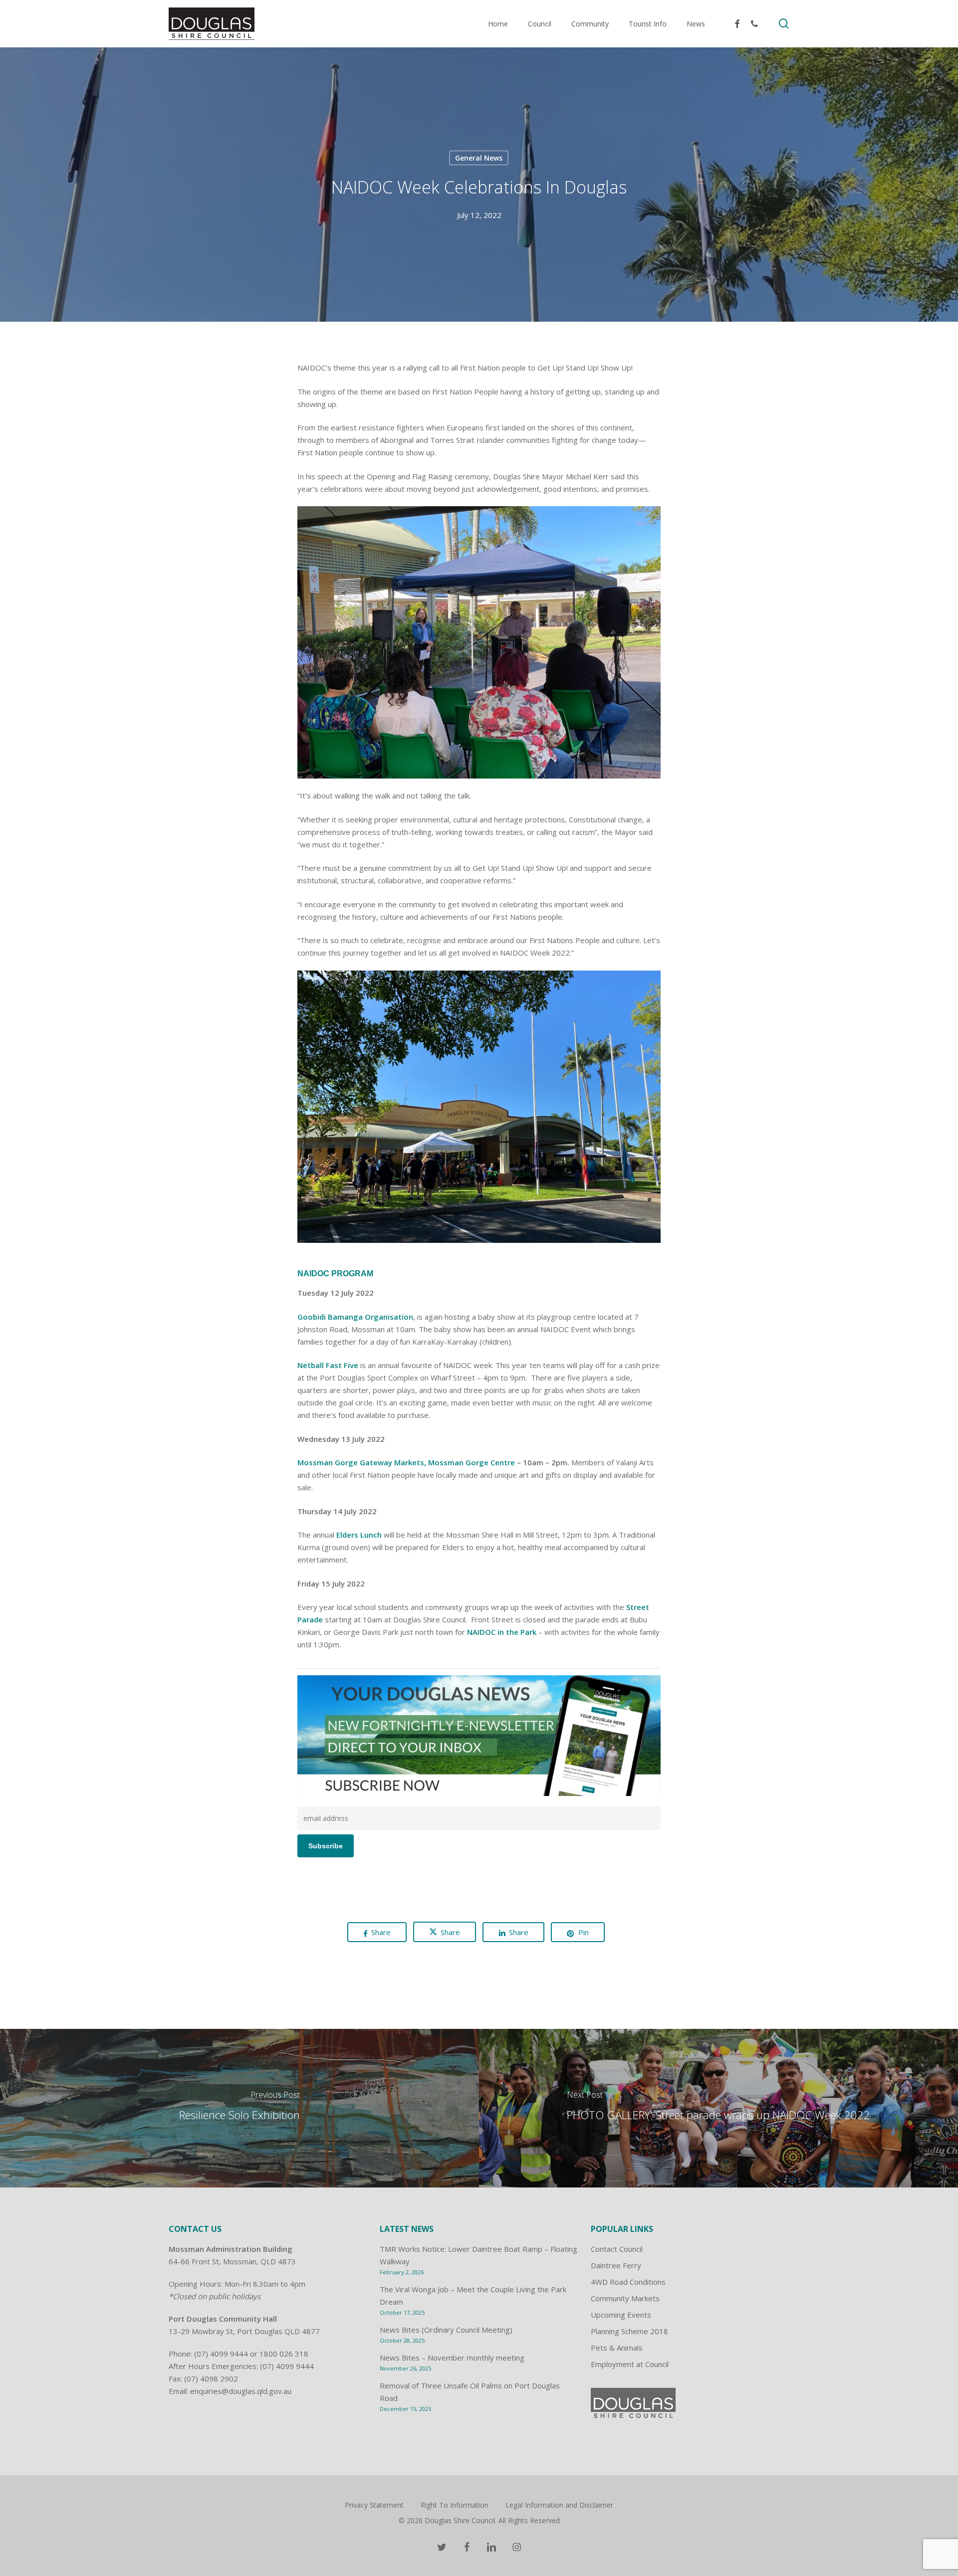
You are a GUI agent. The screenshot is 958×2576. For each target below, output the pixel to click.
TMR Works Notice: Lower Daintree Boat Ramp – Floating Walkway (479, 2255)
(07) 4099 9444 (221, 2354)
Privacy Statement (374, 2505)
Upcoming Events (621, 2315)
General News (479, 158)
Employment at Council (630, 2364)
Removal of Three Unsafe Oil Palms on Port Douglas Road (470, 2392)
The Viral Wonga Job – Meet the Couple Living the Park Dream (473, 2295)
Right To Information (455, 2505)
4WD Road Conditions (628, 2282)
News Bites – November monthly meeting (452, 2358)
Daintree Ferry (616, 2265)
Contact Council (617, 2249)
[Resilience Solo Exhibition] (239, 2108)
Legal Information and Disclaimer (559, 2505)
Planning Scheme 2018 (629, 2331)
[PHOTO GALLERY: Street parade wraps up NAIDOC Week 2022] (718, 2108)
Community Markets (625, 2298)
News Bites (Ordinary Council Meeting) (446, 2330)
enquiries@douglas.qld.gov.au (241, 2391)
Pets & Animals (617, 2348)
